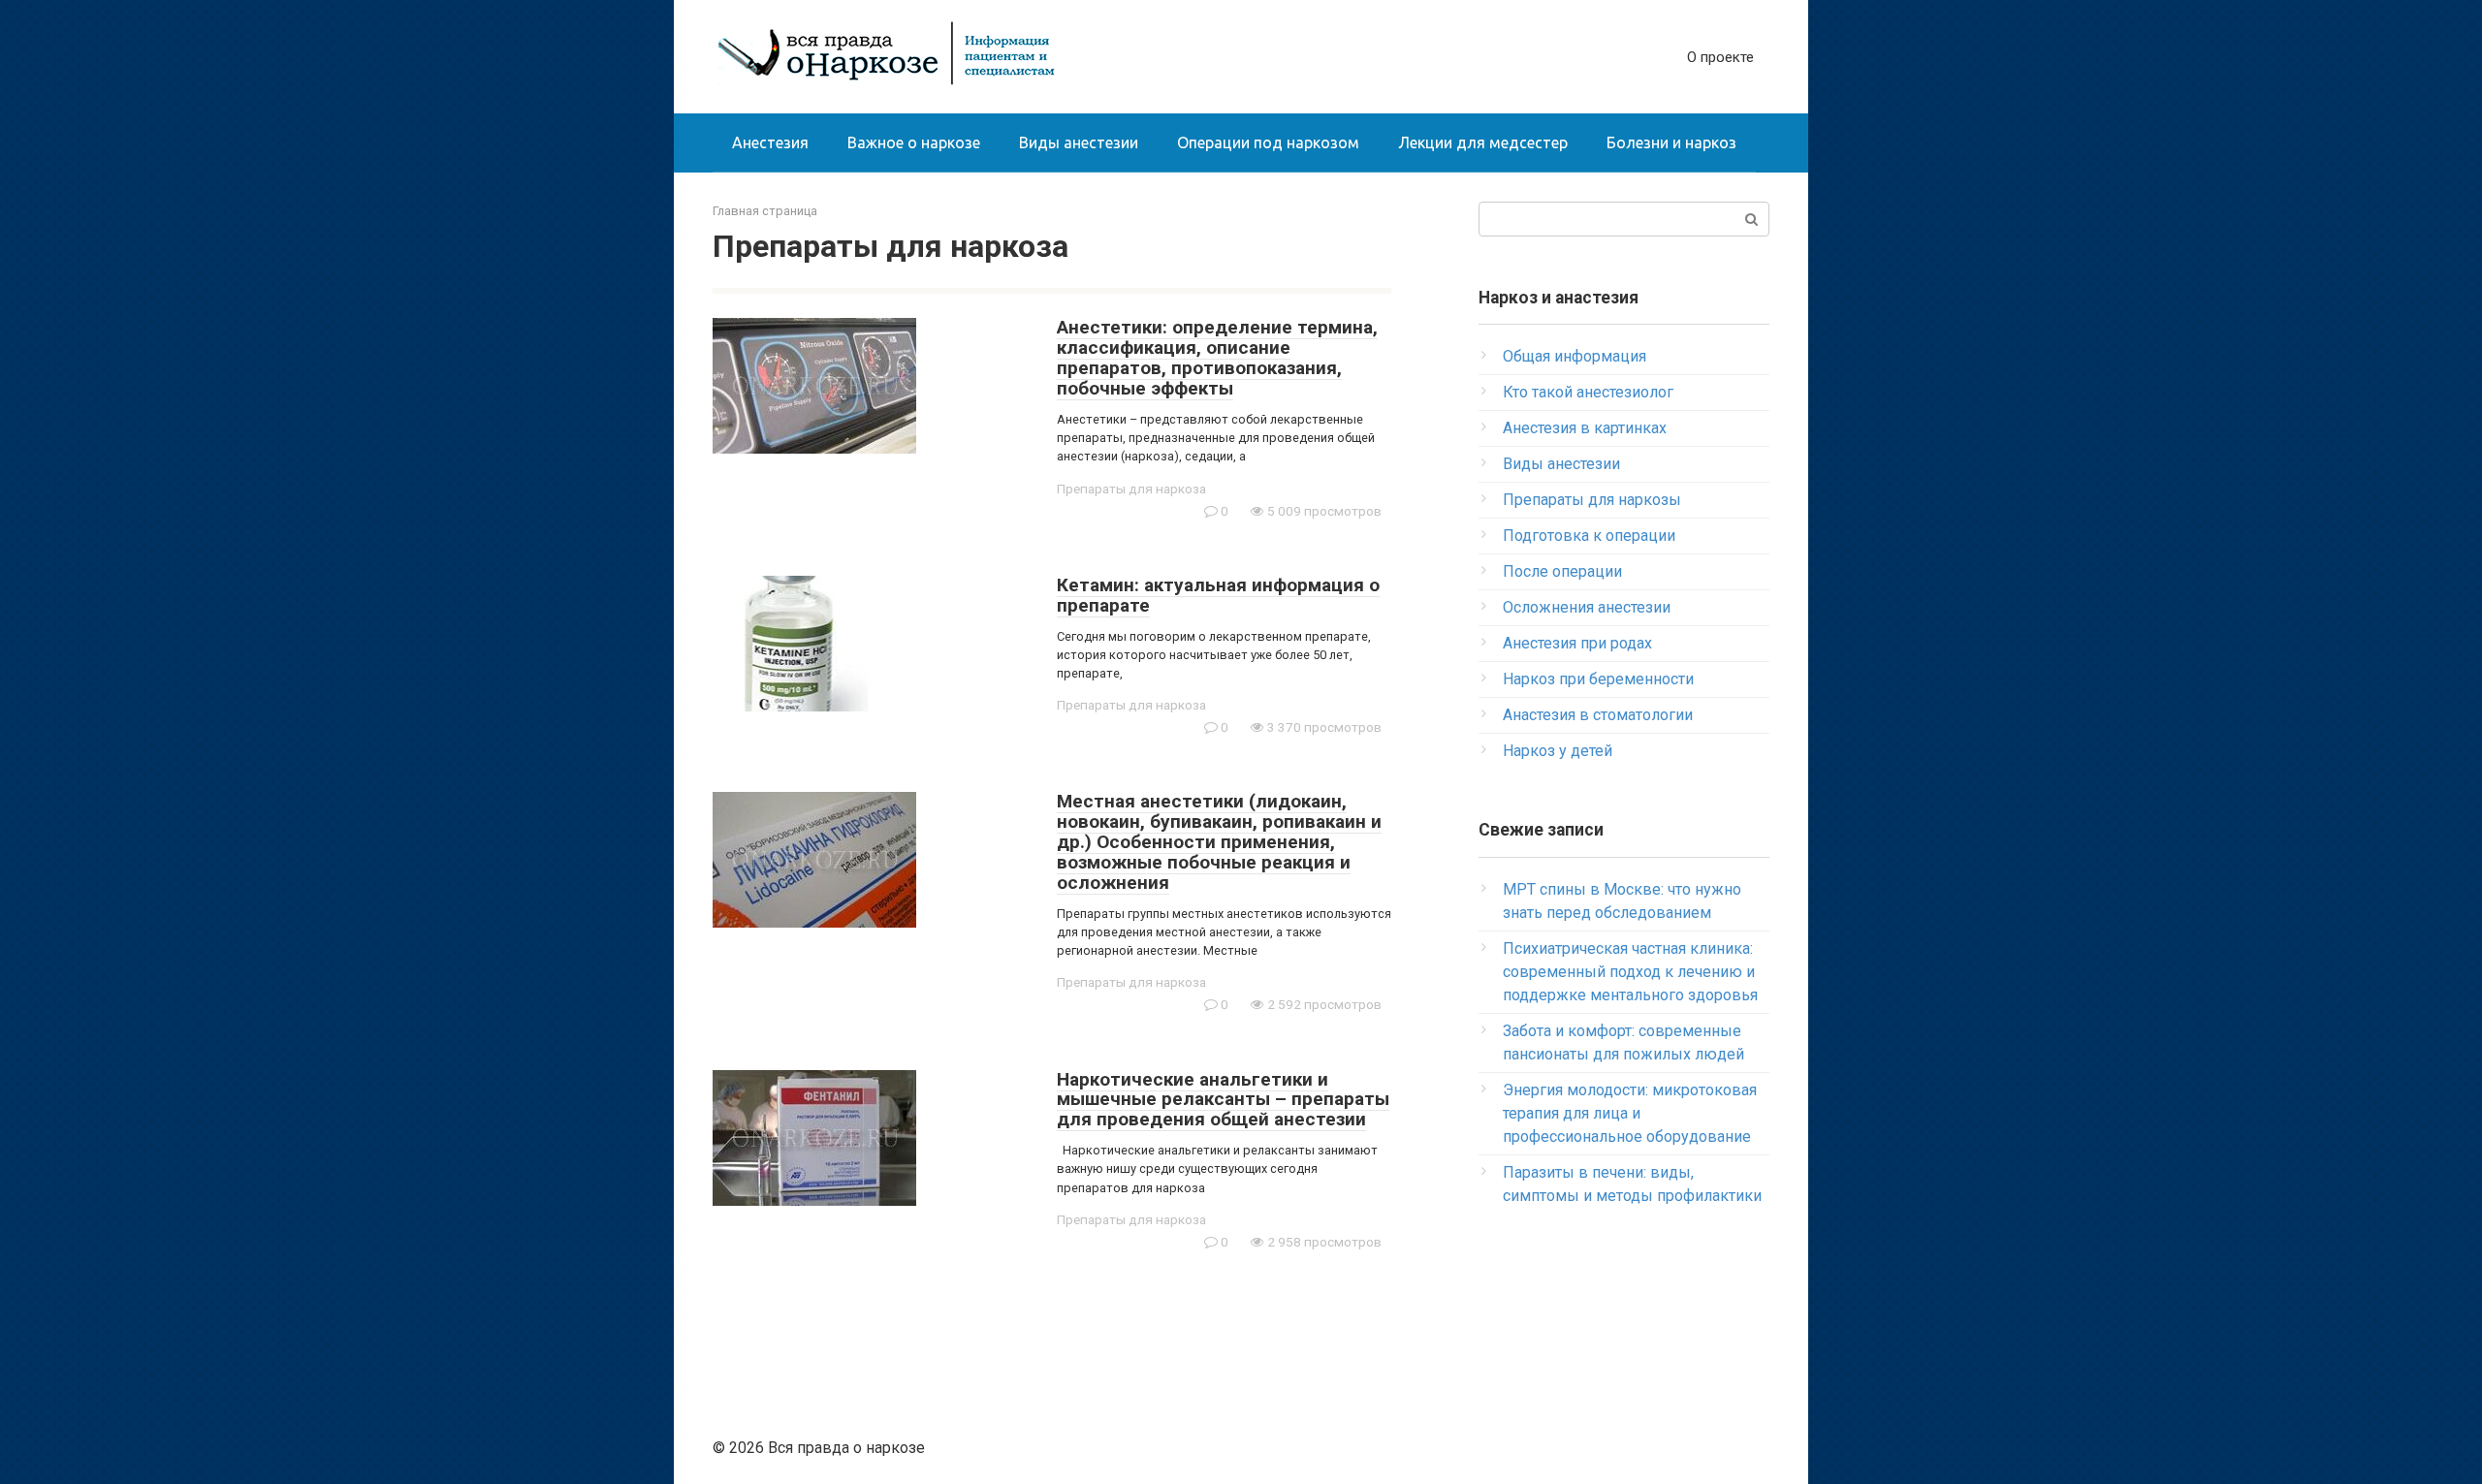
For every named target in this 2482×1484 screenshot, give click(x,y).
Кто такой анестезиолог (1588, 392)
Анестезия (770, 142)
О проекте (1720, 57)
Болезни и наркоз (1671, 142)
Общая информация (1575, 356)
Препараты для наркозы (1592, 500)
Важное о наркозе (914, 142)
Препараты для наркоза (1131, 489)
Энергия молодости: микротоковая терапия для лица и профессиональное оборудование (1630, 1113)
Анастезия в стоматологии (1598, 715)
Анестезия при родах (1577, 643)
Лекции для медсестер (1483, 142)
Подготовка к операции (1589, 536)
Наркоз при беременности (1598, 679)
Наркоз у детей (1558, 751)
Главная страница (765, 211)
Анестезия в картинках (1585, 428)
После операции (1562, 571)
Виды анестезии (1079, 142)
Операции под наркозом (1268, 142)
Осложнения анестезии (1587, 607)
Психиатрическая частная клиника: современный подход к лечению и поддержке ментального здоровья (1630, 972)
